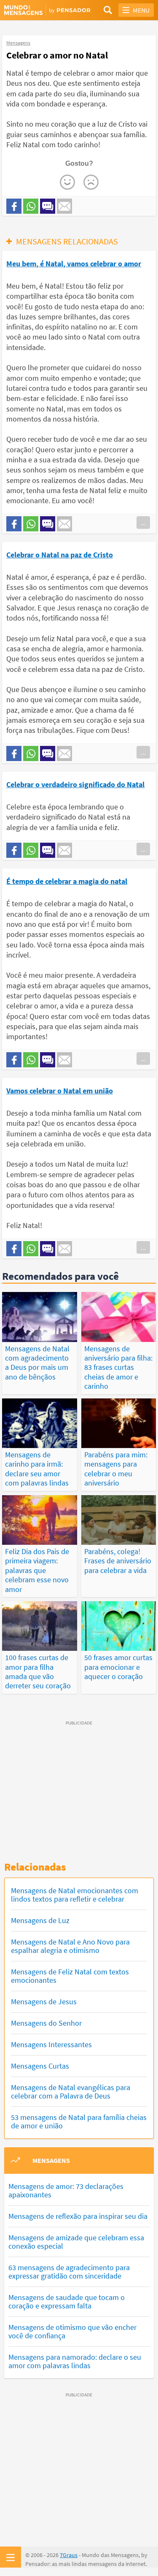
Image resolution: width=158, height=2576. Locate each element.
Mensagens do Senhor (46, 2023)
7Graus (69, 2555)
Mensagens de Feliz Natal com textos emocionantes (70, 1976)
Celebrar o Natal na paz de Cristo (60, 555)
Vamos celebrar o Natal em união (60, 1091)
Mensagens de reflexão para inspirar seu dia (78, 2216)
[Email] (64, 206)
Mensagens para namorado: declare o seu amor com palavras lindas (75, 2361)
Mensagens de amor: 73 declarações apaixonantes (66, 2190)
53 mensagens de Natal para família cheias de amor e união (79, 2121)
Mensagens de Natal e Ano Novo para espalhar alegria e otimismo (70, 1946)
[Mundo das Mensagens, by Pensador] (42, 11)
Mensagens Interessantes (51, 2044)
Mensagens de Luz (40, 1920)
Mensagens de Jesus (44, 2002)
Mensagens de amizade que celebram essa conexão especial (76, 2242)
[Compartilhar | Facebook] (14, 206)
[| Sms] (48, 206)
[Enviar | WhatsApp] (31, 206)
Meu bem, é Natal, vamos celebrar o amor (74, 264)
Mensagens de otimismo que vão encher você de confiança (72, 2331)
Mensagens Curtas (40, 2066)
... (143, 523)
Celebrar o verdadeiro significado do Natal (75, 784)
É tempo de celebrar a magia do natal (67, 881)
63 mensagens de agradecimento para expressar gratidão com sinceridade (69, 2272)
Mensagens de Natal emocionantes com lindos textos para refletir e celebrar (75, 1895)
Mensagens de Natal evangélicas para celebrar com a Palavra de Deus (71, 2092)
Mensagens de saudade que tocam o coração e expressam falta (67, 2301)
